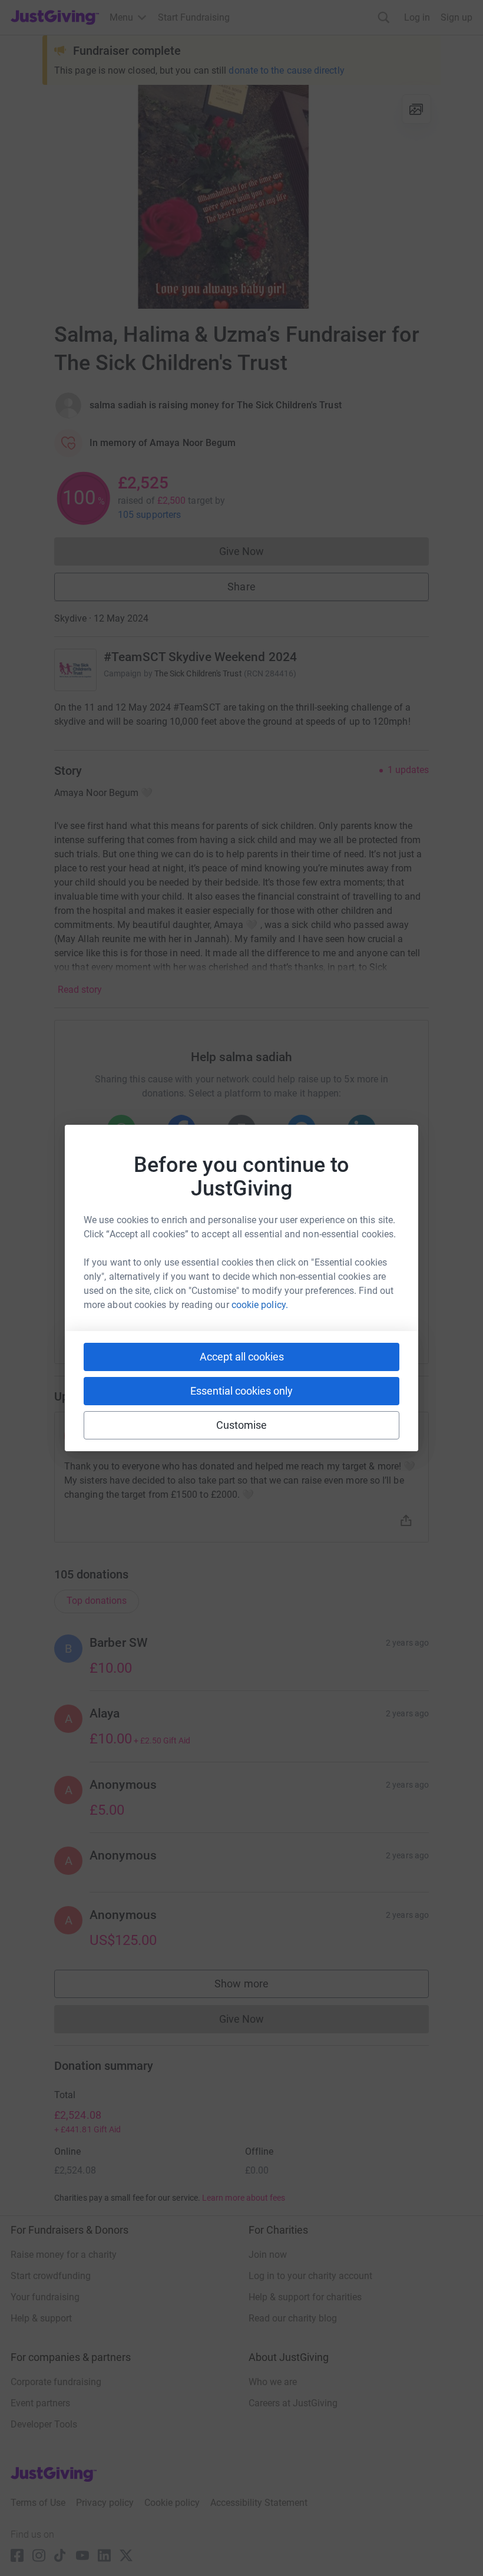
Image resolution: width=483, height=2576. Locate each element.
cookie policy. (260, 1305)
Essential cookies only (241, 1391)
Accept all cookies (242, 1357)
